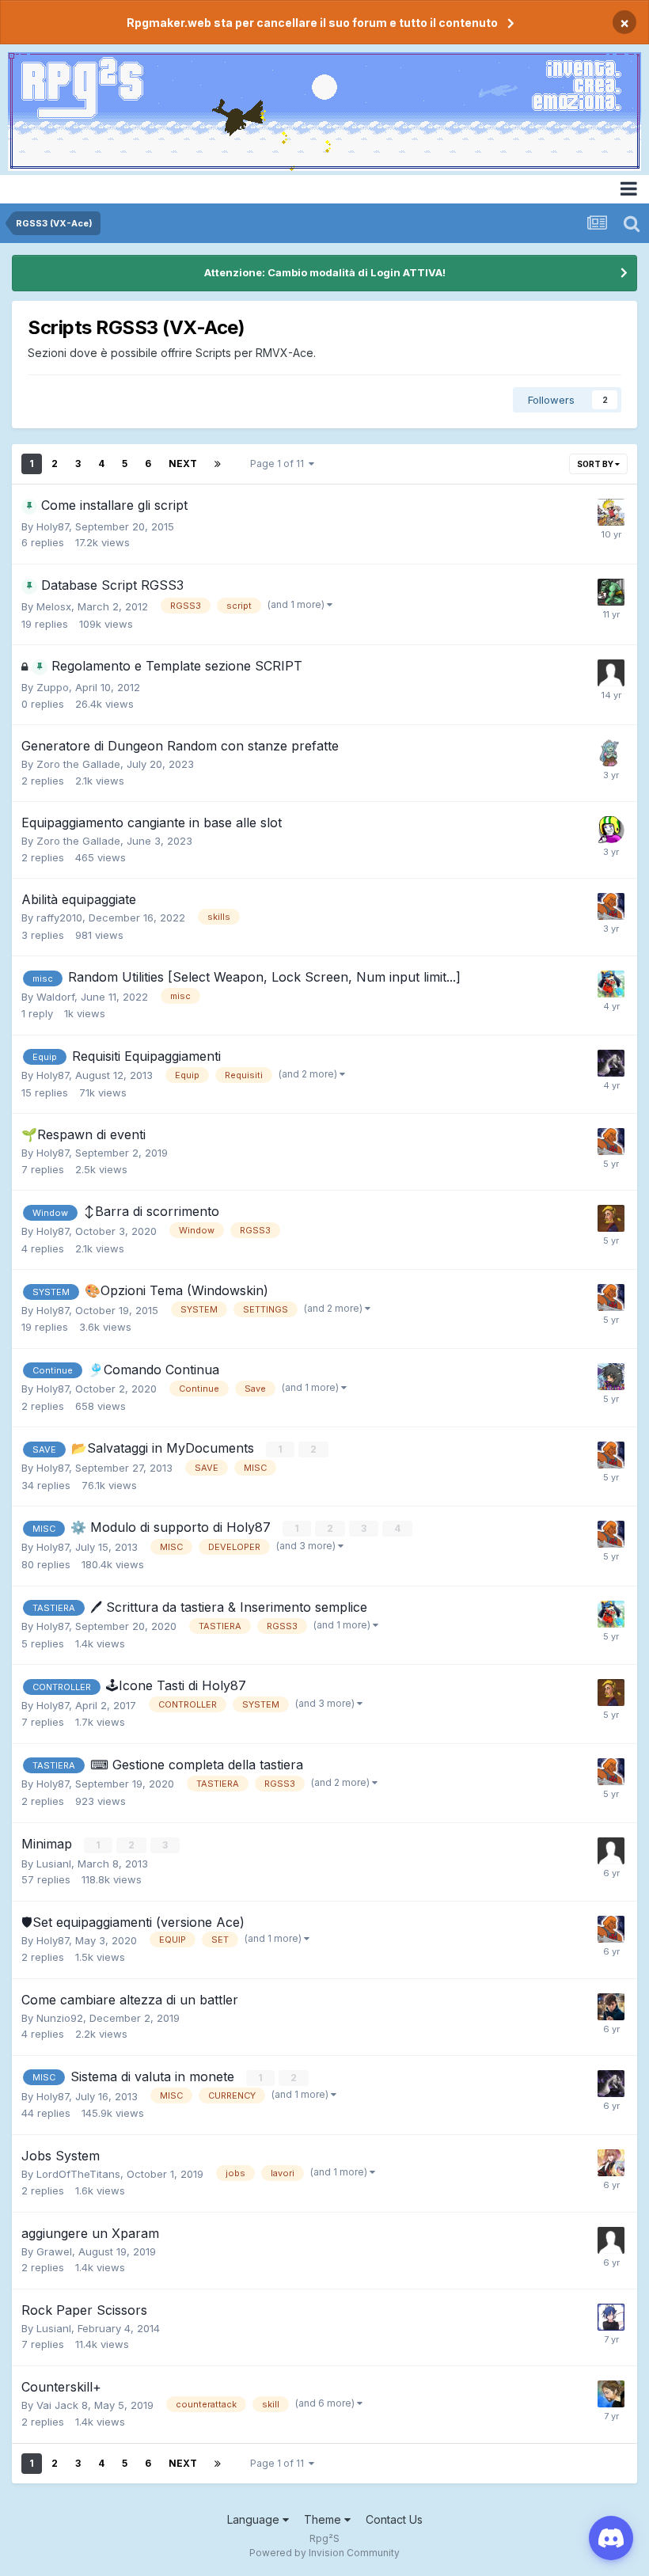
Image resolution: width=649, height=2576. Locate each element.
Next (183, 464)
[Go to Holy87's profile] (611, 906)
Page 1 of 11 (279, 464)
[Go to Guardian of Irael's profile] (611, 984)
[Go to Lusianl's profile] (611, 1377)
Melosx (54, 606)
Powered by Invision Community (324, 2553)
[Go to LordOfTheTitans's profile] (611, 2163)
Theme (324, 2519)
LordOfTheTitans (78, 2174)
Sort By (596, 464)
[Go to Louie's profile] (611, 830)
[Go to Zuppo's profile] (611, 673)
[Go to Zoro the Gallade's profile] (611, 753)
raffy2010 (59, 918)
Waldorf (55, 997)
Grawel (54, 2251)
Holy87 (53, 526)
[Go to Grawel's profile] (611, 2240)
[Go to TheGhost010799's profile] (611, 1851)
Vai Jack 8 (62, 2405)
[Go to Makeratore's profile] (611, 2007)
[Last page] (218, 464)
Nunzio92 (60, 2018)
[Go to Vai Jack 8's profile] (611, 2394)
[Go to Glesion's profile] (611, 1063)
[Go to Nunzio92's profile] (611, 2317)
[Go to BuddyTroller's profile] (611, 592)
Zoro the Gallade (78, 764)
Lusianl (54, 1864)
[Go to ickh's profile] (611, 1218)
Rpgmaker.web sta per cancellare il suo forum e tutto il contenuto (312, 23)
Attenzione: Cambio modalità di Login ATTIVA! (325, 272)
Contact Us (394, 2519)
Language (255, 2519)
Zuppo (53, 687)
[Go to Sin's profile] (611, 512)
